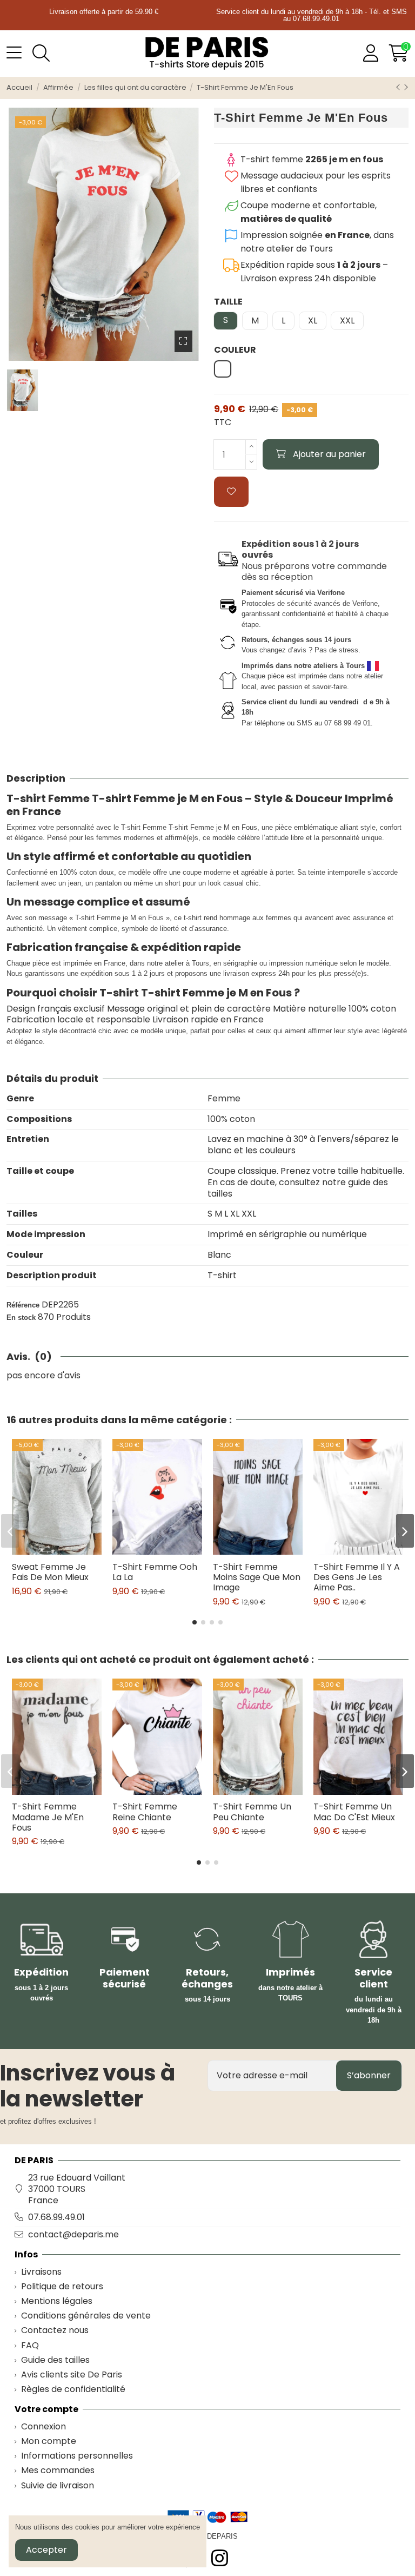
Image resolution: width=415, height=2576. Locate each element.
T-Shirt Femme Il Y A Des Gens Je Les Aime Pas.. (357, 1577)
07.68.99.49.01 (56, 2217)
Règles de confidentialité (73, 2390)
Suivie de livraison (58, 2486)
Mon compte (49, 2442)
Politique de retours (62, 2287)
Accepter (46, 2550)
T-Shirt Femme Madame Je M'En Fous (48, 1817)
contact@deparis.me (73, 2234)
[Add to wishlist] (231, 492)
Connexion (43, 2427)
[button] (195, 1622)
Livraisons (41, 2272)
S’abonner (369, 2075)
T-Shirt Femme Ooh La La (155, 1572)
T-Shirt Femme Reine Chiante (145, 1812)
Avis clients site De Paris (72, 2375)
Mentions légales (57, 2301)
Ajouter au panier (329, 454)
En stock (21, 1317)
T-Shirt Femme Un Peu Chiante (252, 1812)
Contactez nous (55, 2331)
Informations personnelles (77, 2456)
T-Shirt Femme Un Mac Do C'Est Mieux (354, 1812)
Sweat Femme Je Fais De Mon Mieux (50, 1572)
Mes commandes (58, 2471)
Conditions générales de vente (86, 2316)
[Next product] (406, 87)
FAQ (30, 2346)
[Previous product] (399, 87)
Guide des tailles (55, 2360)
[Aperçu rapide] (66, 1550)
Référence (23, 1305)
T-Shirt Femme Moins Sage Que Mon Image (257, 1577)
